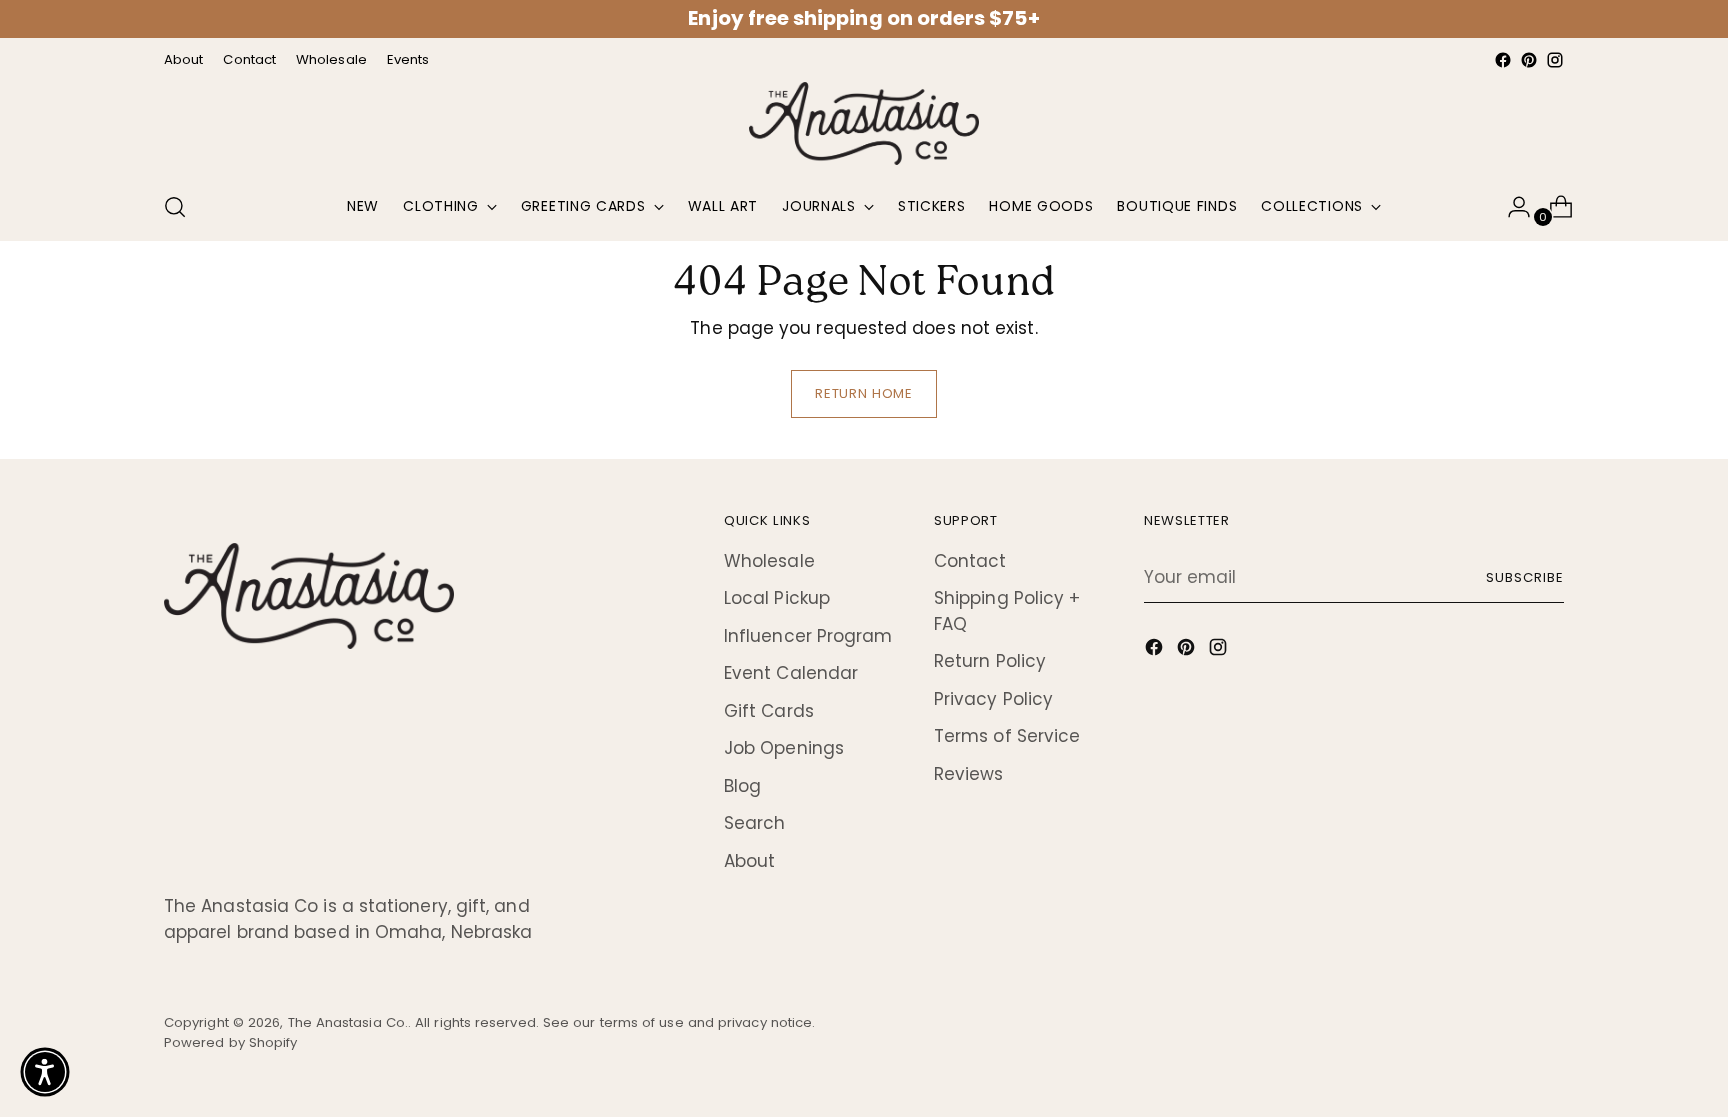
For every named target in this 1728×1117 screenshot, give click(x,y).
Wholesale (769, 561)
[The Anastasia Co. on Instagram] (1555, 60)
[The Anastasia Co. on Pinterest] (1529, 60)
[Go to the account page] (1511, 207)
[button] (45, 1072)
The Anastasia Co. (348, 1022)
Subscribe (1525, 577)
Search (755, 823)
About (749, 861)
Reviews (969, 774)
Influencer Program (808, 636)
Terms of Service (1007, 736)
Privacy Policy (993, 699)
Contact (970, 561)
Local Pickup (777, 598)
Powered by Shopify (231, 1042)
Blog (742, 786)
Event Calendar (791, 673)
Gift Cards (769, 711)
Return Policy (990, 661)
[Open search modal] (175, 207)
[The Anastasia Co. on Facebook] (1503, 60)
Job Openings (784, 748)
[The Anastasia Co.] (864, 123)
